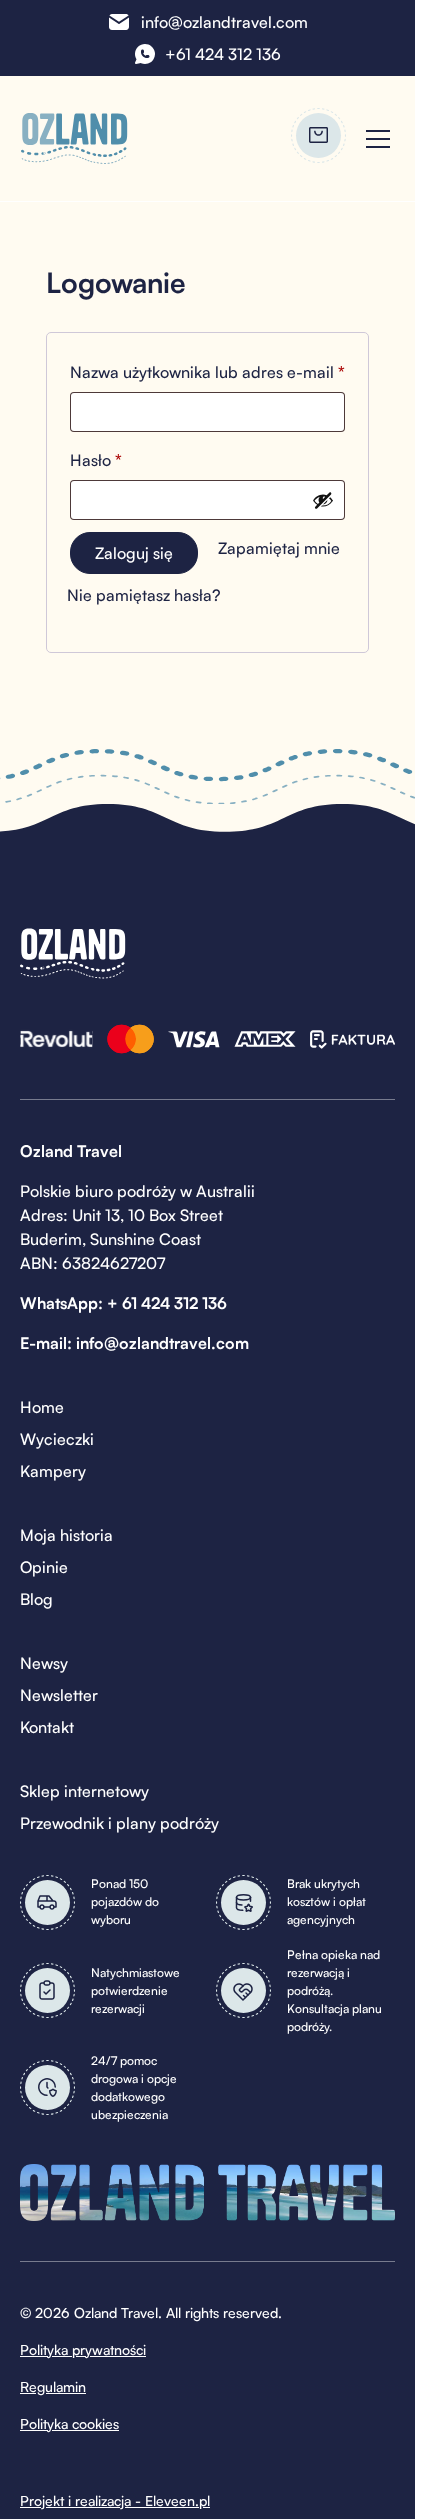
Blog (36, 1599)
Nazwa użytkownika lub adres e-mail (207, 371)
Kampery (53, 1471)
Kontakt (47, 1727)
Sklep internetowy (84, 1791)
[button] (374, 139)
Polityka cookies (69, 2423)
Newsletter (59, 1695)
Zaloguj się (134, 553)
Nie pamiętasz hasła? (144, 595)
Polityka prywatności (83, 2349)
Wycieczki (57, 1439)
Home (42, 1407)
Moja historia (66, 1535)
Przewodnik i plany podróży (119, 1823)
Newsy (44, 1663)
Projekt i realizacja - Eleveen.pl (115, 2500)
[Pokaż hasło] (323, 500)
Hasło (137, 459)
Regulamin (53, 2386)
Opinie (44, 1567)
